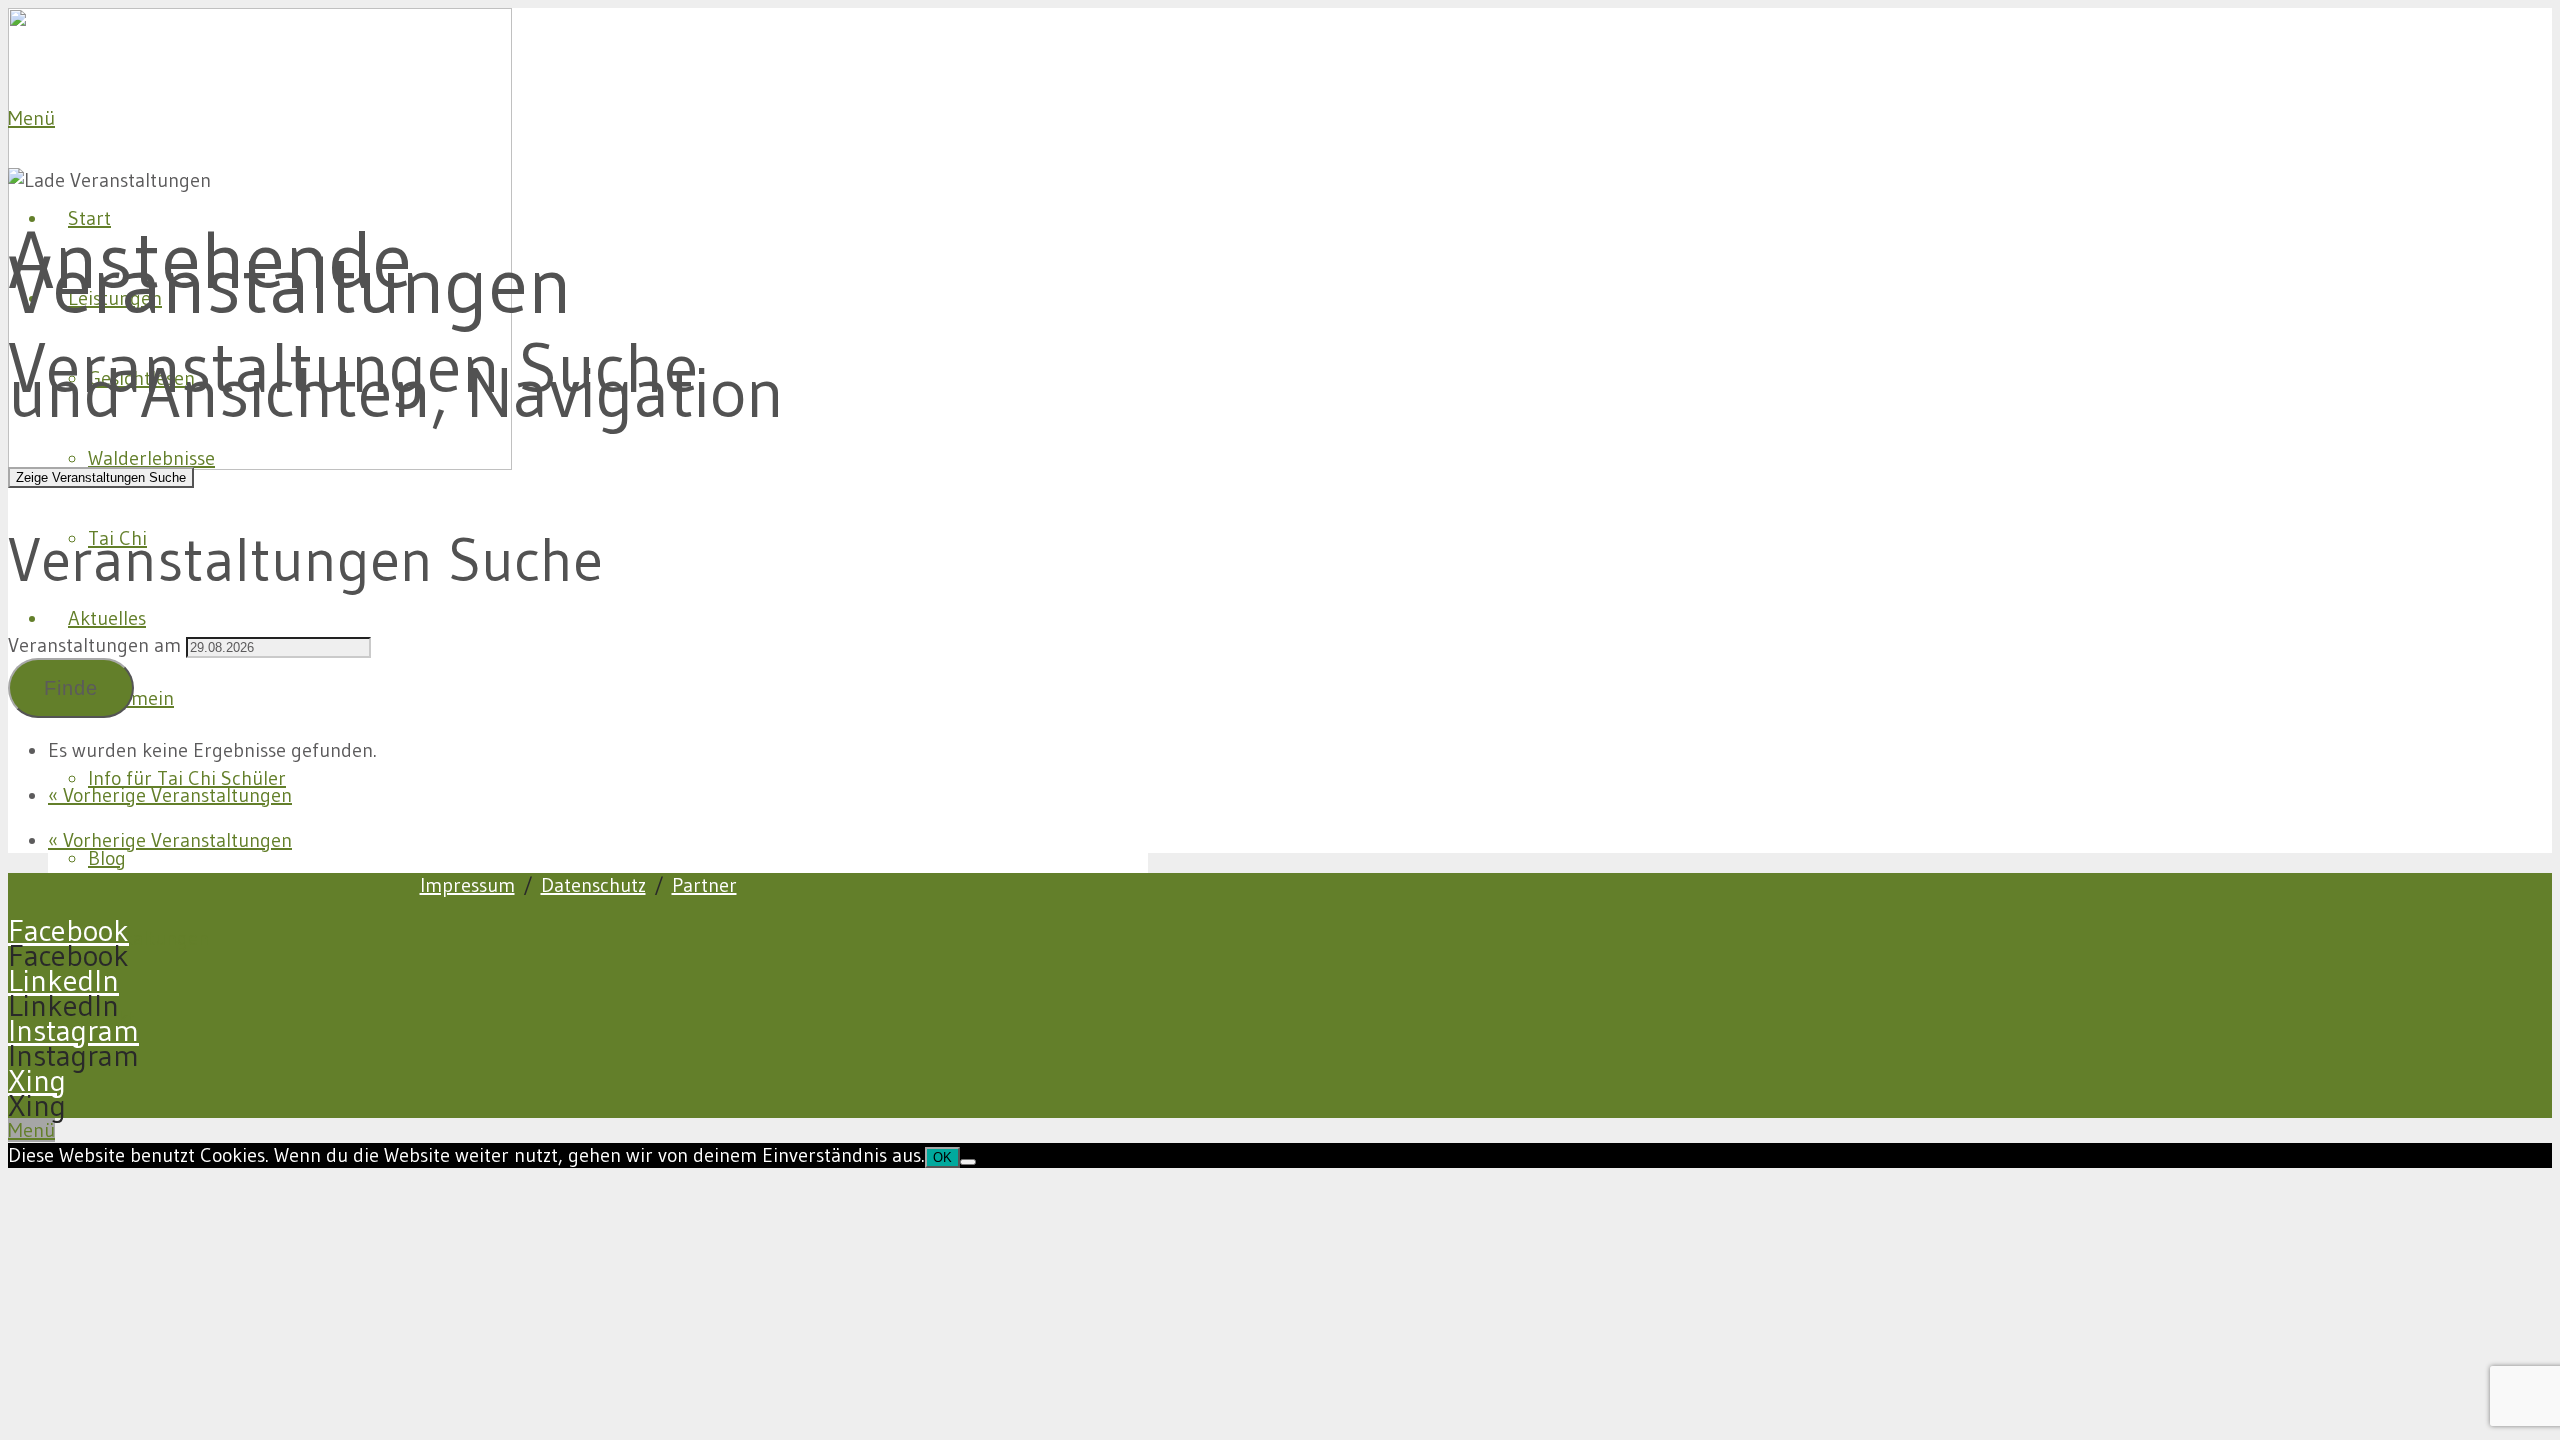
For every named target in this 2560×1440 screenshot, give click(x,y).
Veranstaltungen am (94, 645)
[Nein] (968, 1162)
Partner (704, 885)
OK (942, 1157)
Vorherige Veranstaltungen (170, 795)
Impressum (467, 885)
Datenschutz (593, 885)
